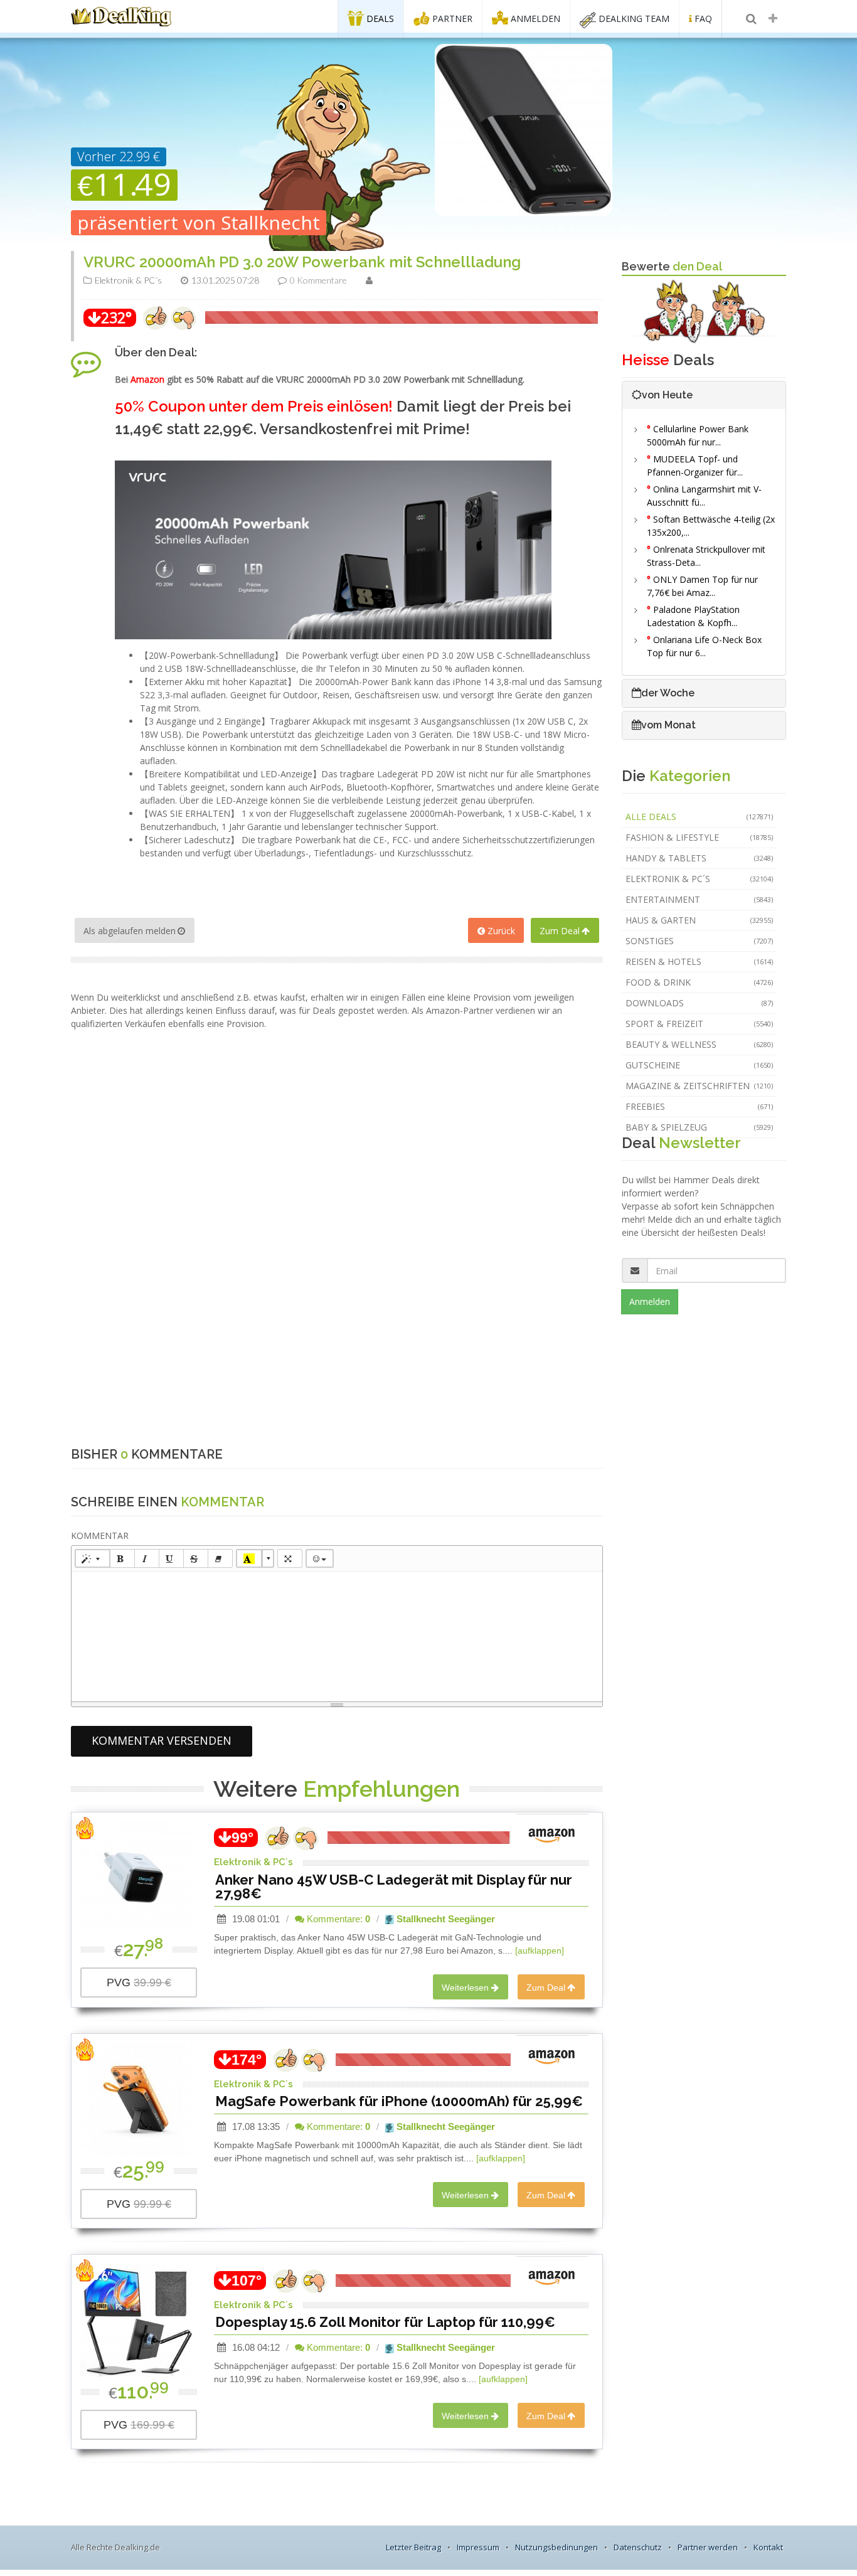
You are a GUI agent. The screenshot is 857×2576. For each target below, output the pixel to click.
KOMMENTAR (100, 1535)
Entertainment (700, 899)
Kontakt (768, 2547)
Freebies (700, 1106)
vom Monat (668, 725)
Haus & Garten (700, 920)
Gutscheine (700, 1065)
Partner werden (708, 2547)
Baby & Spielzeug (700, 1127)
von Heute (667, 395)
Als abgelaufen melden (130, 931)
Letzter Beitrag (413, 2547)
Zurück (501, 931)
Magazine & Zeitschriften (700, 1086)
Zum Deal (560, 931)
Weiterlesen (465, 1988)
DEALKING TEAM (633, 19)
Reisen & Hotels (700, 961)
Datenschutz (638, 2547)
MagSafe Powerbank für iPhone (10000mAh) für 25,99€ (399, 2101)
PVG (139, 1983)
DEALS (379, 19)
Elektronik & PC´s (700, 879)
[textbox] (337, 1634)
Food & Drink (700, 982)
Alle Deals (700, 817)
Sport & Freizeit (700, 1024)
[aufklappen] (540, 1951)
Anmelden (650, 1301)
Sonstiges (700, 941)
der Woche (668, 693)
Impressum (478, 2547)
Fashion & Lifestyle (700, 837)
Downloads (700, 1003)
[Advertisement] (337, 1058)
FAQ (702, 19)
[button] (93, 1558)
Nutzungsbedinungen (556, 2547)
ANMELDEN (534, 19)
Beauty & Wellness (700, 1044)
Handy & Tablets (700, 858)
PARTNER (451, 19)
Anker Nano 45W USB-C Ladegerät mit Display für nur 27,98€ (394, 1887)
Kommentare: (337, 1919)
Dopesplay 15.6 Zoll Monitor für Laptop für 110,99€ (385, 2322)
